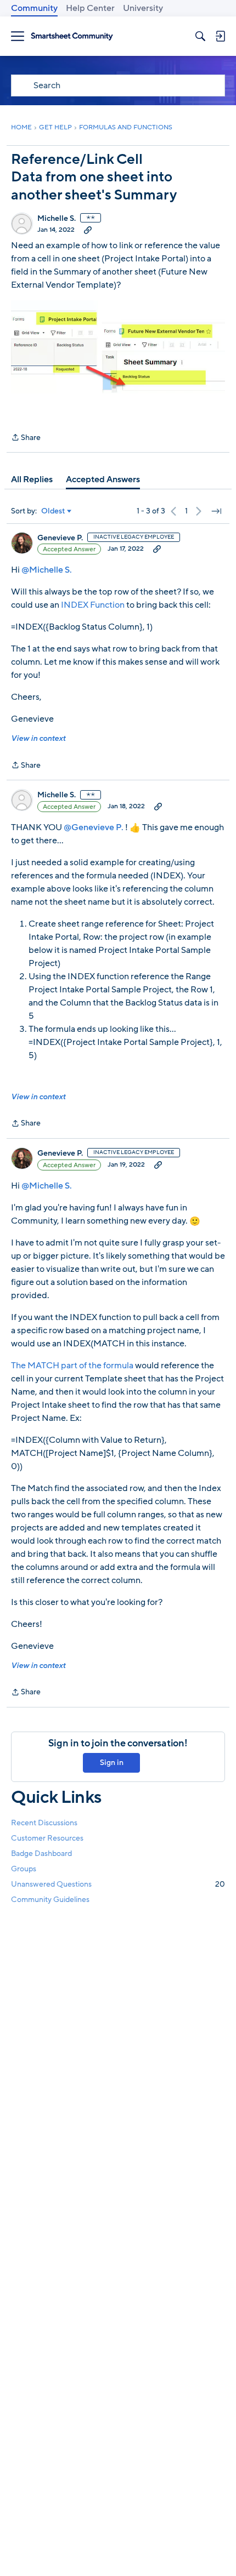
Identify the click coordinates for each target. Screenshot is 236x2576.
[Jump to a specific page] (216, 511)
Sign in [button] (112, 1763)
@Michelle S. (47, 570)
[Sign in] (220, 36)
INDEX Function (93, 605)
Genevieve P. (60, 538)
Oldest (53, 511)
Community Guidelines (50, 1900)
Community (34, 8)
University (143, 8)
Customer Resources (47, 1838)
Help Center (90, 8)
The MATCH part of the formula (72, 1366)
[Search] (200, 36)
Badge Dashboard (41, 1854)
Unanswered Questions (118, 1884)
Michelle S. (57, 219)
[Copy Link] (88, 230)
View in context (38, 738)
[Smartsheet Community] (72, 36)
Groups (24, 1869)
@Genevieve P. (94, 827)
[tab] (32, 479)
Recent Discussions (44, 1823)
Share (26, 438)
